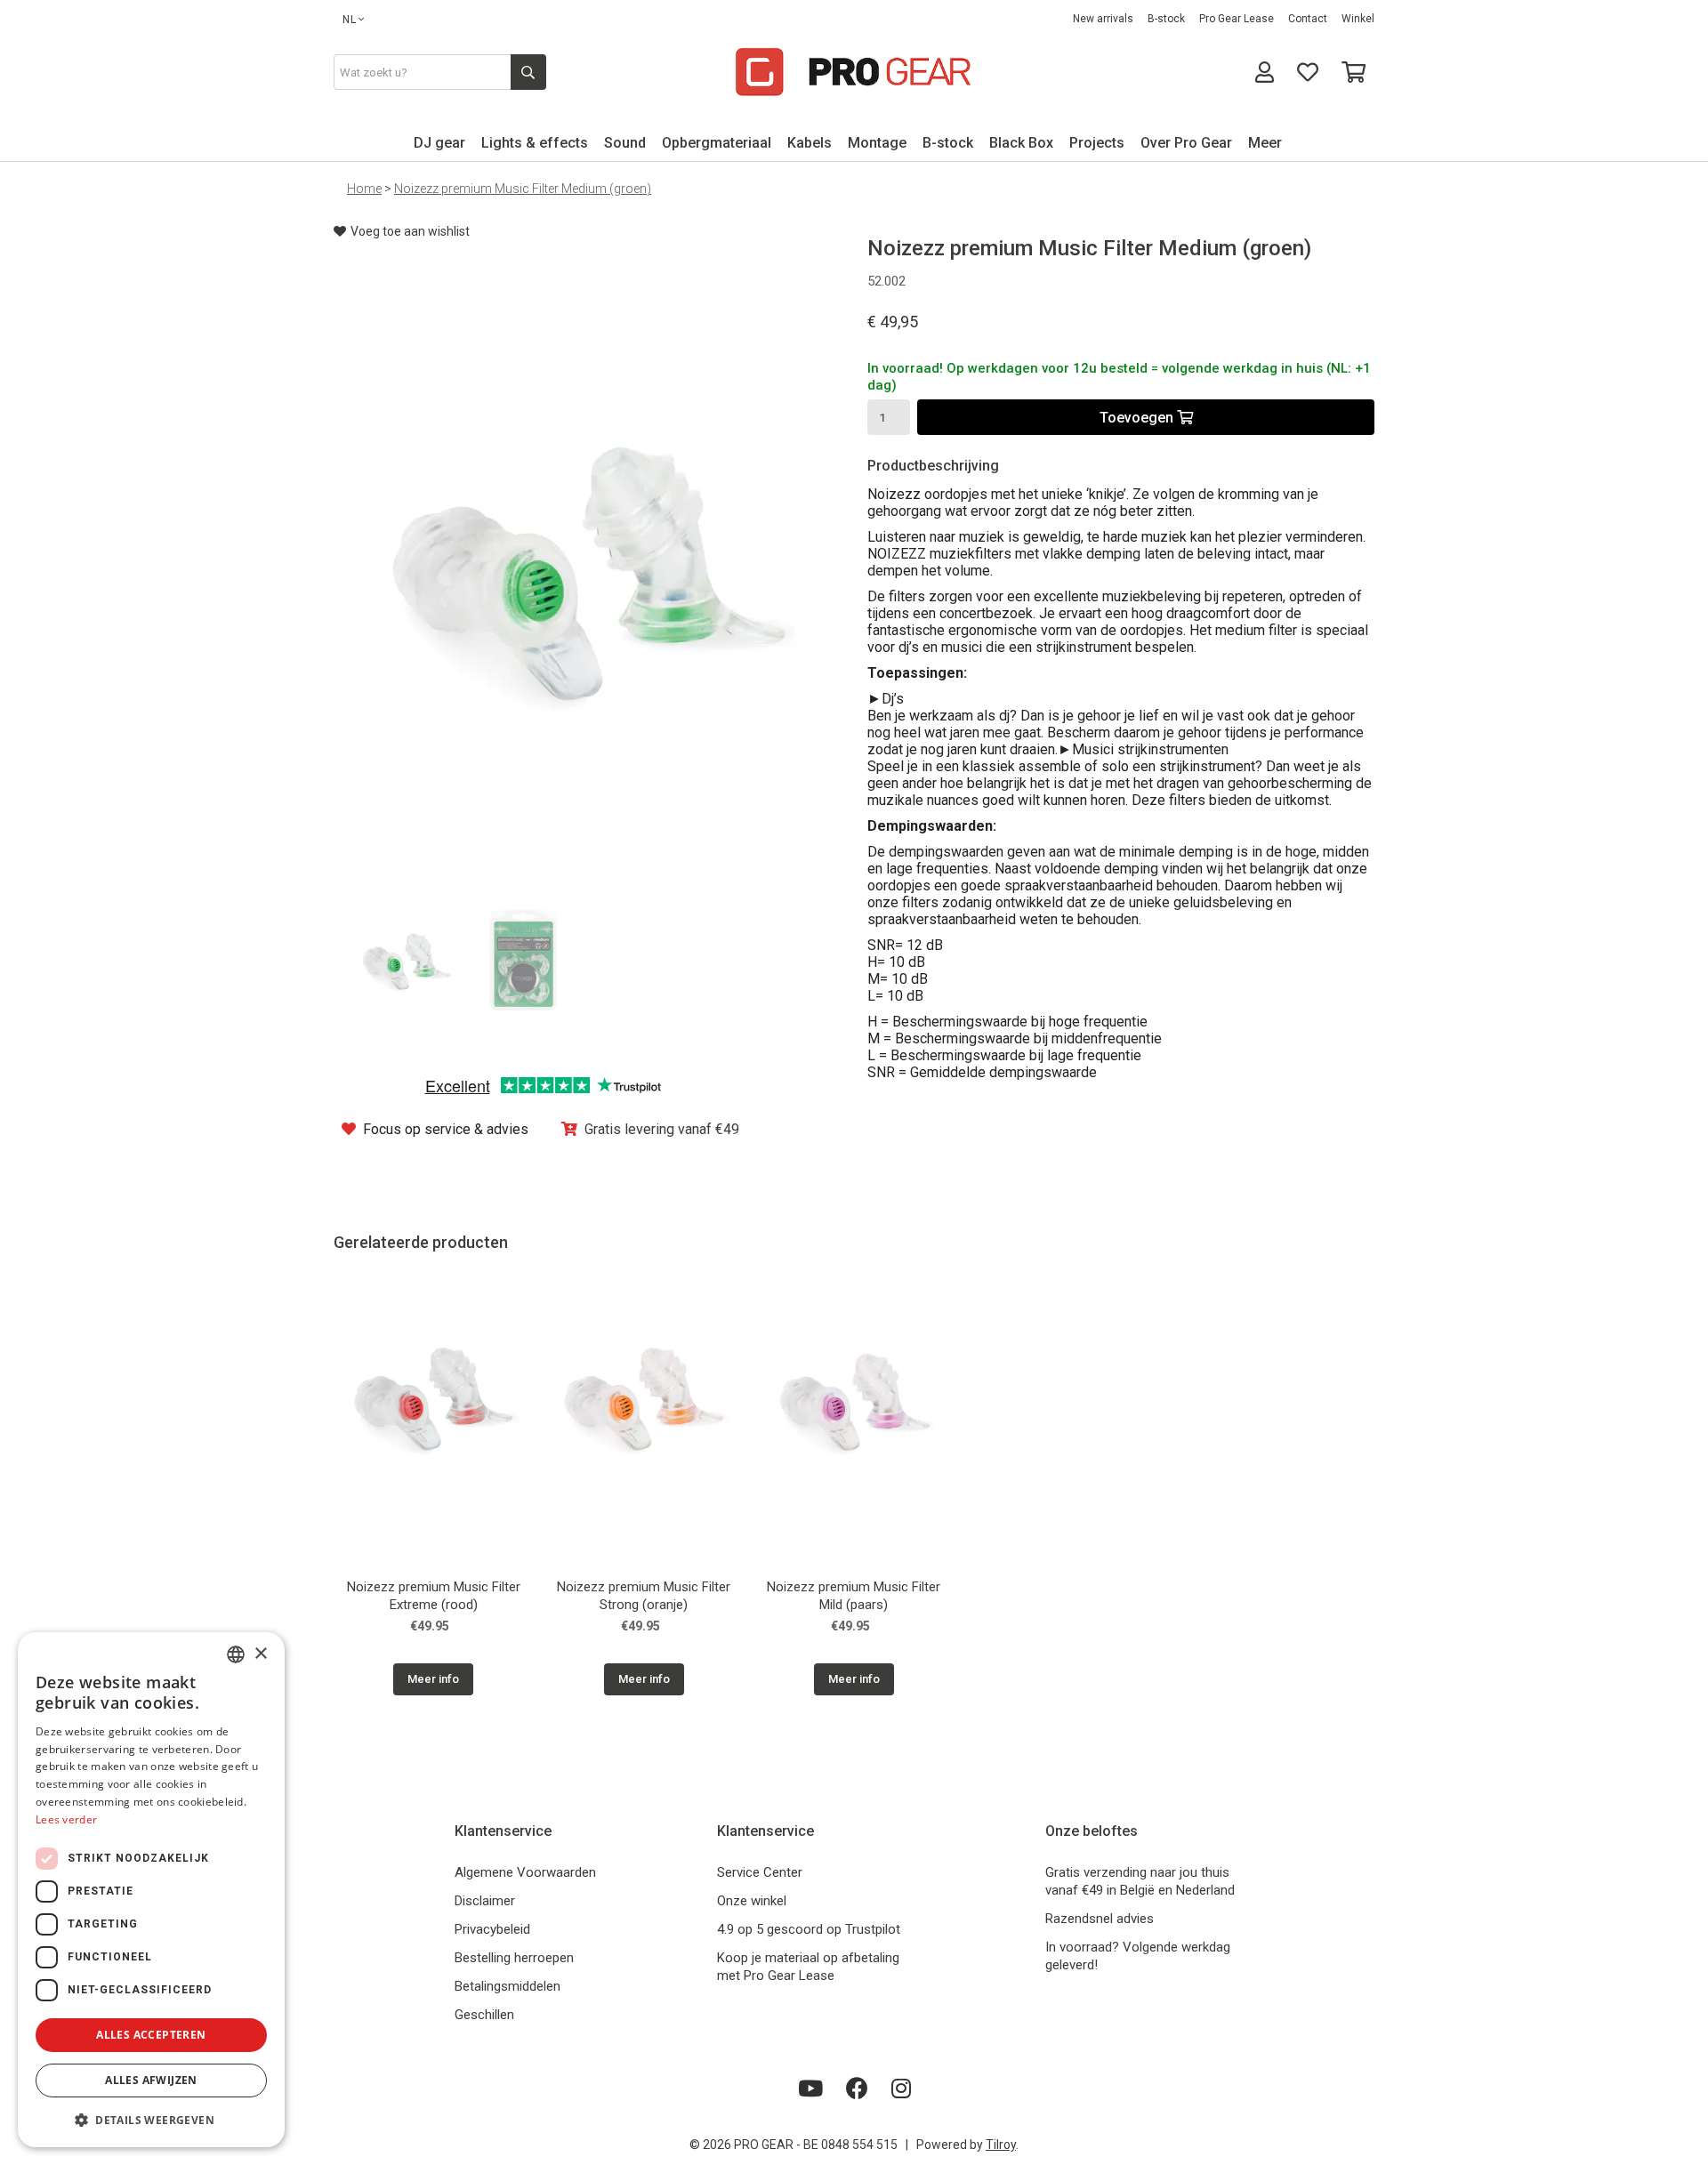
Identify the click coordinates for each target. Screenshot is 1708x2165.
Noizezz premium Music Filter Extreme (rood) (434, 1596)
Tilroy (1001, 2145)
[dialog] (151, 1890)
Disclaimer (485, 1901)
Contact (1308, 19)
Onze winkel (752, 1901)
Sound (625, 143)
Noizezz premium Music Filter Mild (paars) (854, 1596)
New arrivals (1103, 19)
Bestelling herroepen (514, 1958)
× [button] (260, 1654)
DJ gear (439, 143)
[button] (151, 2119)
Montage (877, 143)
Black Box (1021, 143)
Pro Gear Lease (1237, 19)
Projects (1097, 143)
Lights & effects (535, 143)
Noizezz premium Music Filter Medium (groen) (523, 189)
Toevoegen (1138, 418)
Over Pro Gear (1186, 143)
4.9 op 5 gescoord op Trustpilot (809, 1929)
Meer (1265, 143)
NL (350, 20)
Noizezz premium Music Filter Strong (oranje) (644, 1596)
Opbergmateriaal (717, 143)
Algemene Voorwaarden (525, 1872)
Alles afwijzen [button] (151, 2080)
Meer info (433, 1679)
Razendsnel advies (1100, 1919)
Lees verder (66, 1819)
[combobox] (236, 1654)
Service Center (760, 1872)
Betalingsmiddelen (508, 1986)
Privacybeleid (492, 1929)
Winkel (1358, 19)
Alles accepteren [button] (151, 2035)
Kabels (810, 143)
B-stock (1166, 19)
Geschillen (484, 2015)
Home (364, 189)
